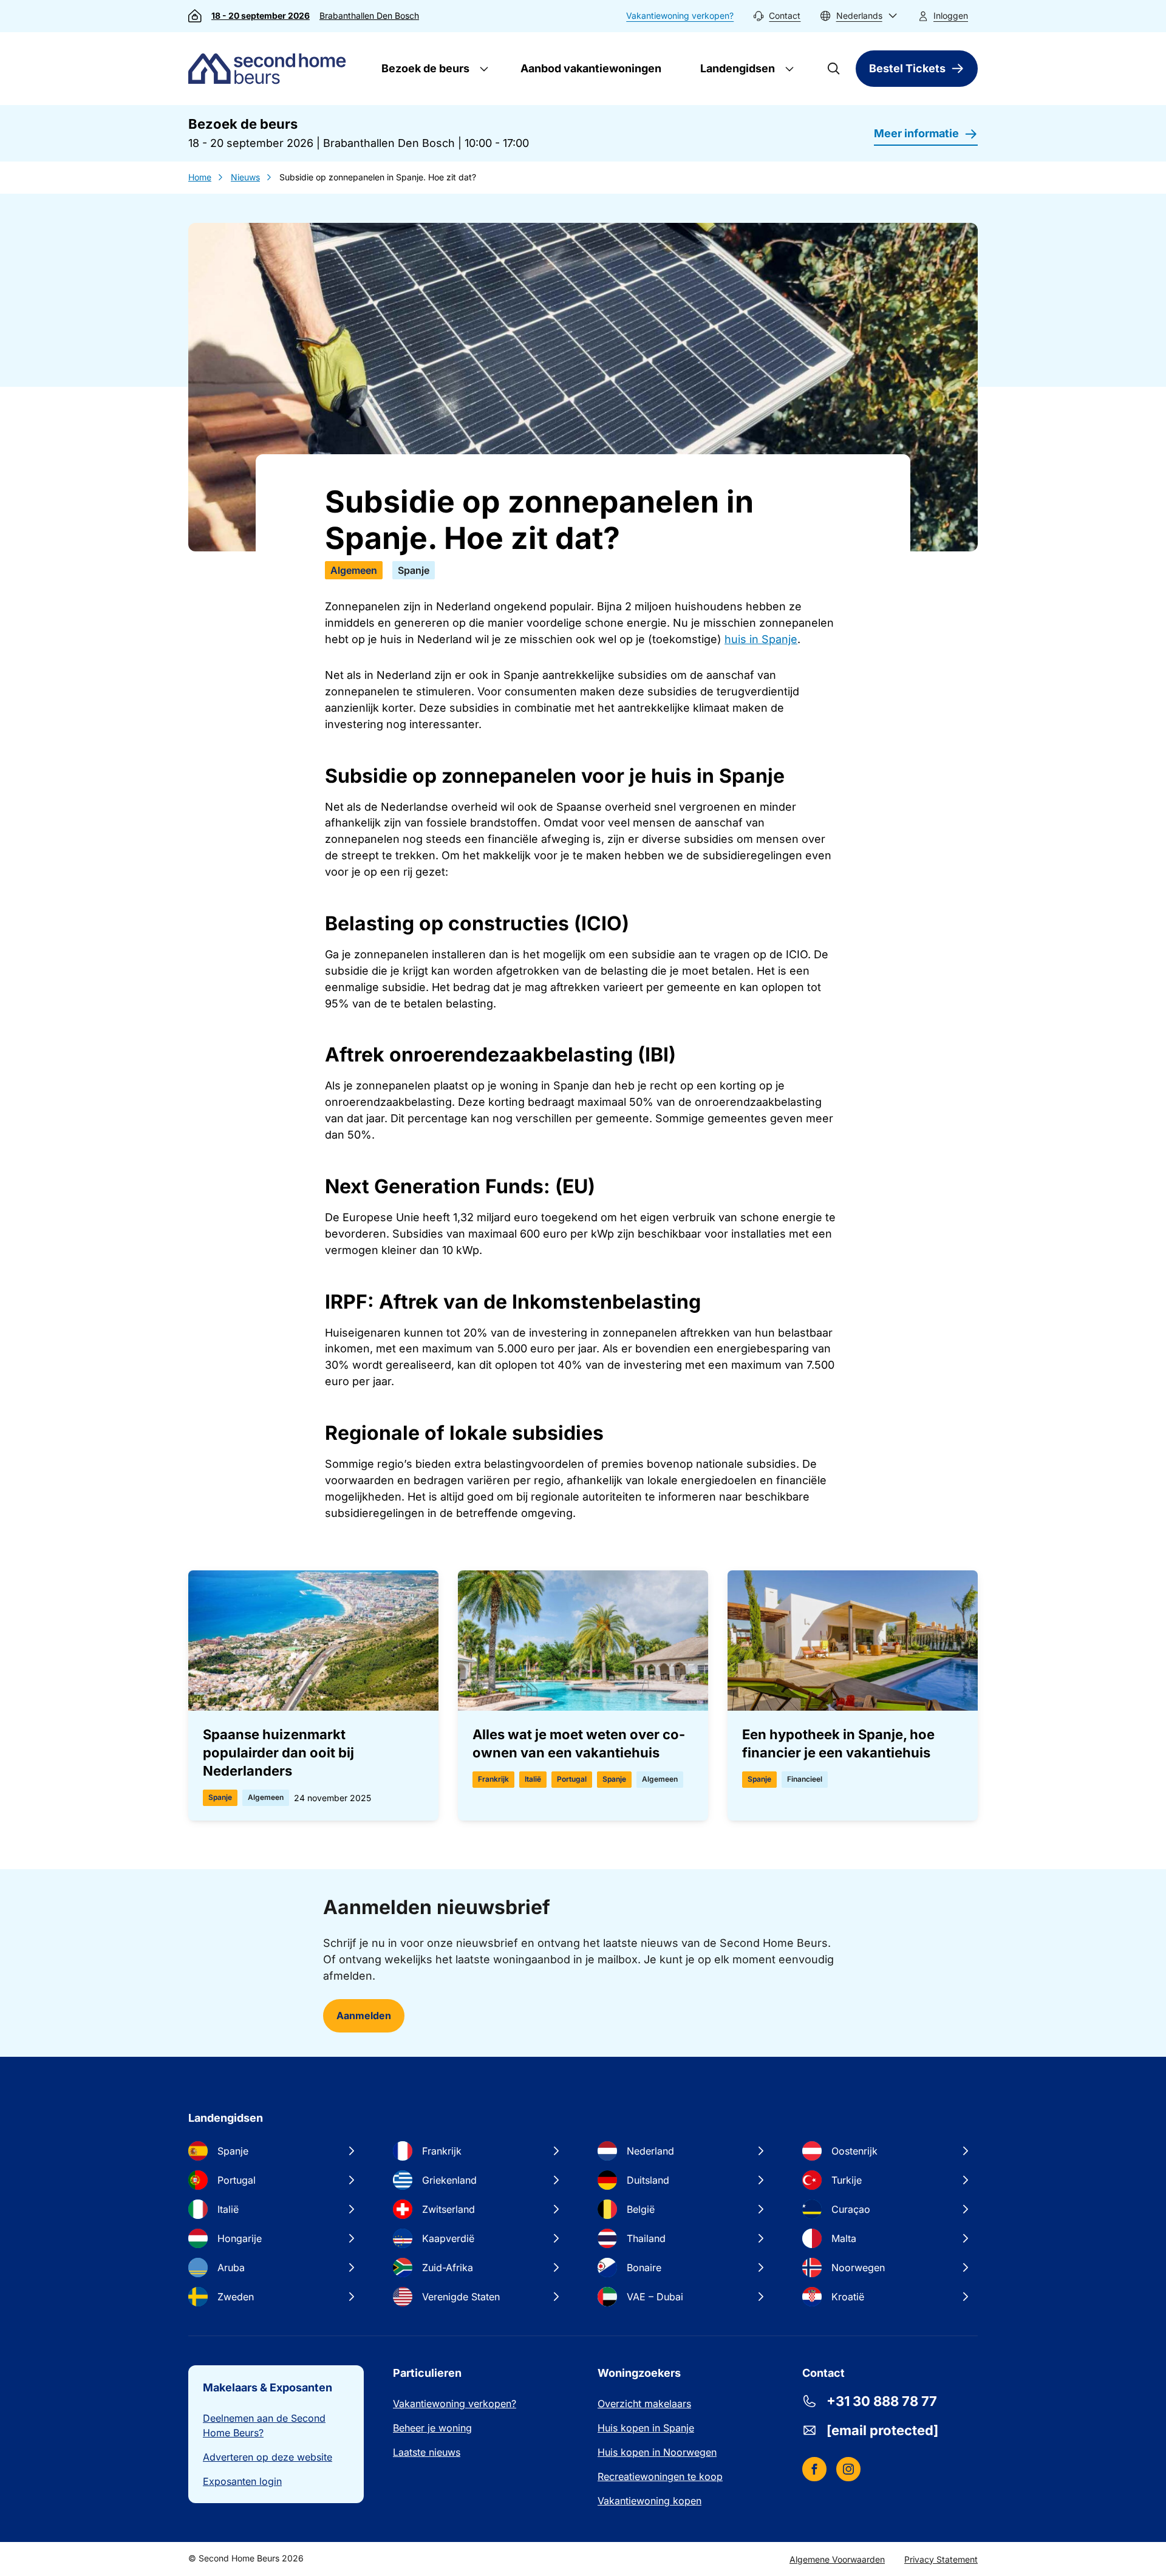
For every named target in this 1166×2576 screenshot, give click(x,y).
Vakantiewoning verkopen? (680, 15)
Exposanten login (242, 2481)
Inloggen (951, 15)
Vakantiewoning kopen (649, 2501)
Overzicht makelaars (644, 2404)
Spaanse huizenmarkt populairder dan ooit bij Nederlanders (278, 1753)
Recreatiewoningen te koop (660, 2476)
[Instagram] (848, 2469)
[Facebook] (814, 2469)
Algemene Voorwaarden (837, 2559)
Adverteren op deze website (268, 2457)
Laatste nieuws (427, 2452)
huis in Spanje (761, 639)
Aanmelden (364, 2015)
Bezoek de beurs (424, 68)
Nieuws (245, 177)
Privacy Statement (941, 2559)
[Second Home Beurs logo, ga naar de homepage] (270, 69)
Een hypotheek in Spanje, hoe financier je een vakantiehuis (838, 1743)
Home (200, 177)
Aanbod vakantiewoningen (591, 68)
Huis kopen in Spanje (646, 2428)
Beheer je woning (432, 2428)
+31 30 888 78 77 (882, 2401)
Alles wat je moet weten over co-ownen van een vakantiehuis (579, 1743)
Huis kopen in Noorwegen (657, 2452)
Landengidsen (736, 68)
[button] (859, 16)
